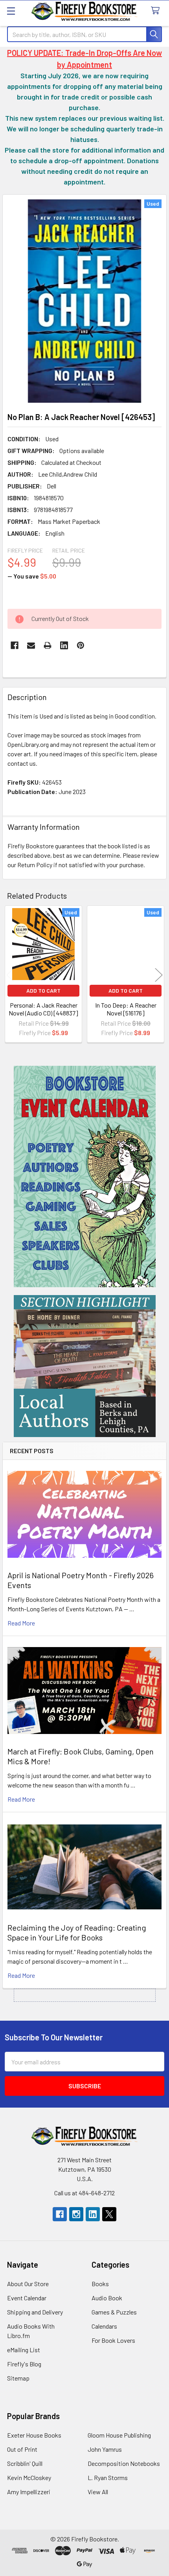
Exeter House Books (34, 2435)
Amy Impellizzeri (29, 2492)
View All (98, 2492)
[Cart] (157, 11)
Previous (10, 975)
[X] (109, 2214)
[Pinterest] (81, 645)
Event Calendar (27, 2298)
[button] (85, 1177)
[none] (84, 301)
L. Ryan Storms (108, 2477)
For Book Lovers (113, 2340)
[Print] (48, 645)
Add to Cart (43, 990)
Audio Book (107, 2298)
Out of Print (22, 2449)
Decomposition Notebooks (124, 2463)
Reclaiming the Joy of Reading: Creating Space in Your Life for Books (77, 1932)
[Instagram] (76, 2214)
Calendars (104, 2326)
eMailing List (24, 2350)
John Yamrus (105, 2449)
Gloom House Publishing (119, 2435)
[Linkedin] (64, 645)
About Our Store (28, 2284)
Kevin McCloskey (29, 2477)
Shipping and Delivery (35, 2312)
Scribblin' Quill (25, 2463)
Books (100, 2284)
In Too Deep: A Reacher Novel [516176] (126, 1009)
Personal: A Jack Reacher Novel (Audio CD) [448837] (43, 1009)
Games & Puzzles (114, 2312)
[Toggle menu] (11, 11)
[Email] (31, 645)
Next (159, 975)
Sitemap (18, 2378)
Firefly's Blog (24, 2364)
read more (21, 1623)
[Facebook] (15, 645)
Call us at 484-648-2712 (84, 2193)
